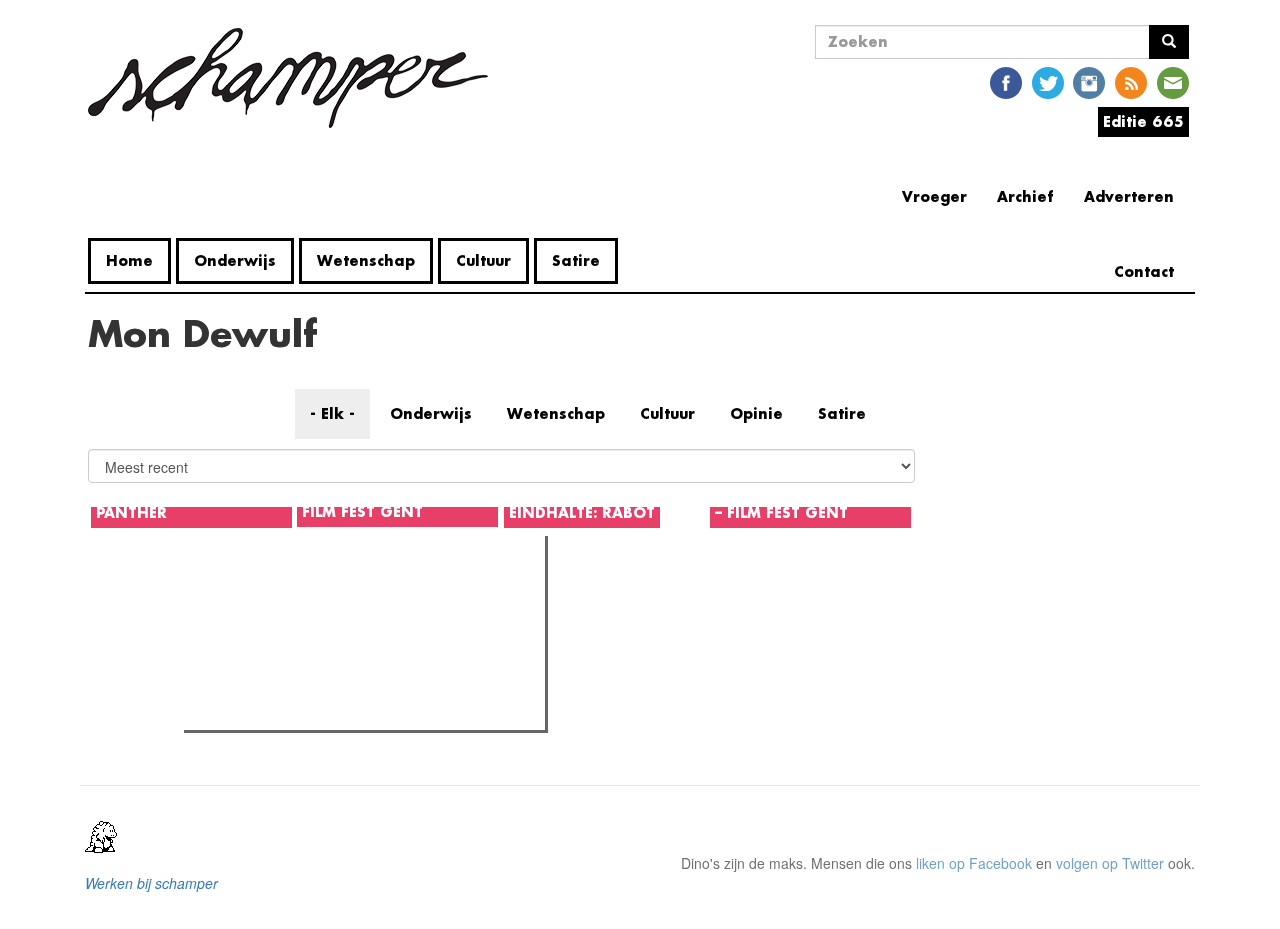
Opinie (756, 413)
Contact (1144, 271)
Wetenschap (366, 260)
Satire (576, 260)
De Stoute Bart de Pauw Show (318, 663)
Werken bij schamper (151, 883)
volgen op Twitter (1110, 863)
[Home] (295, 78)
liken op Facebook (974, 863)
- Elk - (332, 413)
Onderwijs (235, 260)
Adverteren (1129, 196)
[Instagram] (1089, 81)
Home (129, 260)
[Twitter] (1048, 81)
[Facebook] (1006, 81)
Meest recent (367, 596)
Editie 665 (1143, 121)
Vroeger (934, 196)
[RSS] (1131, 81)
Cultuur (483, 260)
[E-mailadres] (1173, 81)
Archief (1025, 196)
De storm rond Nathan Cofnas (318, 637)
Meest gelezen (249, 596)
